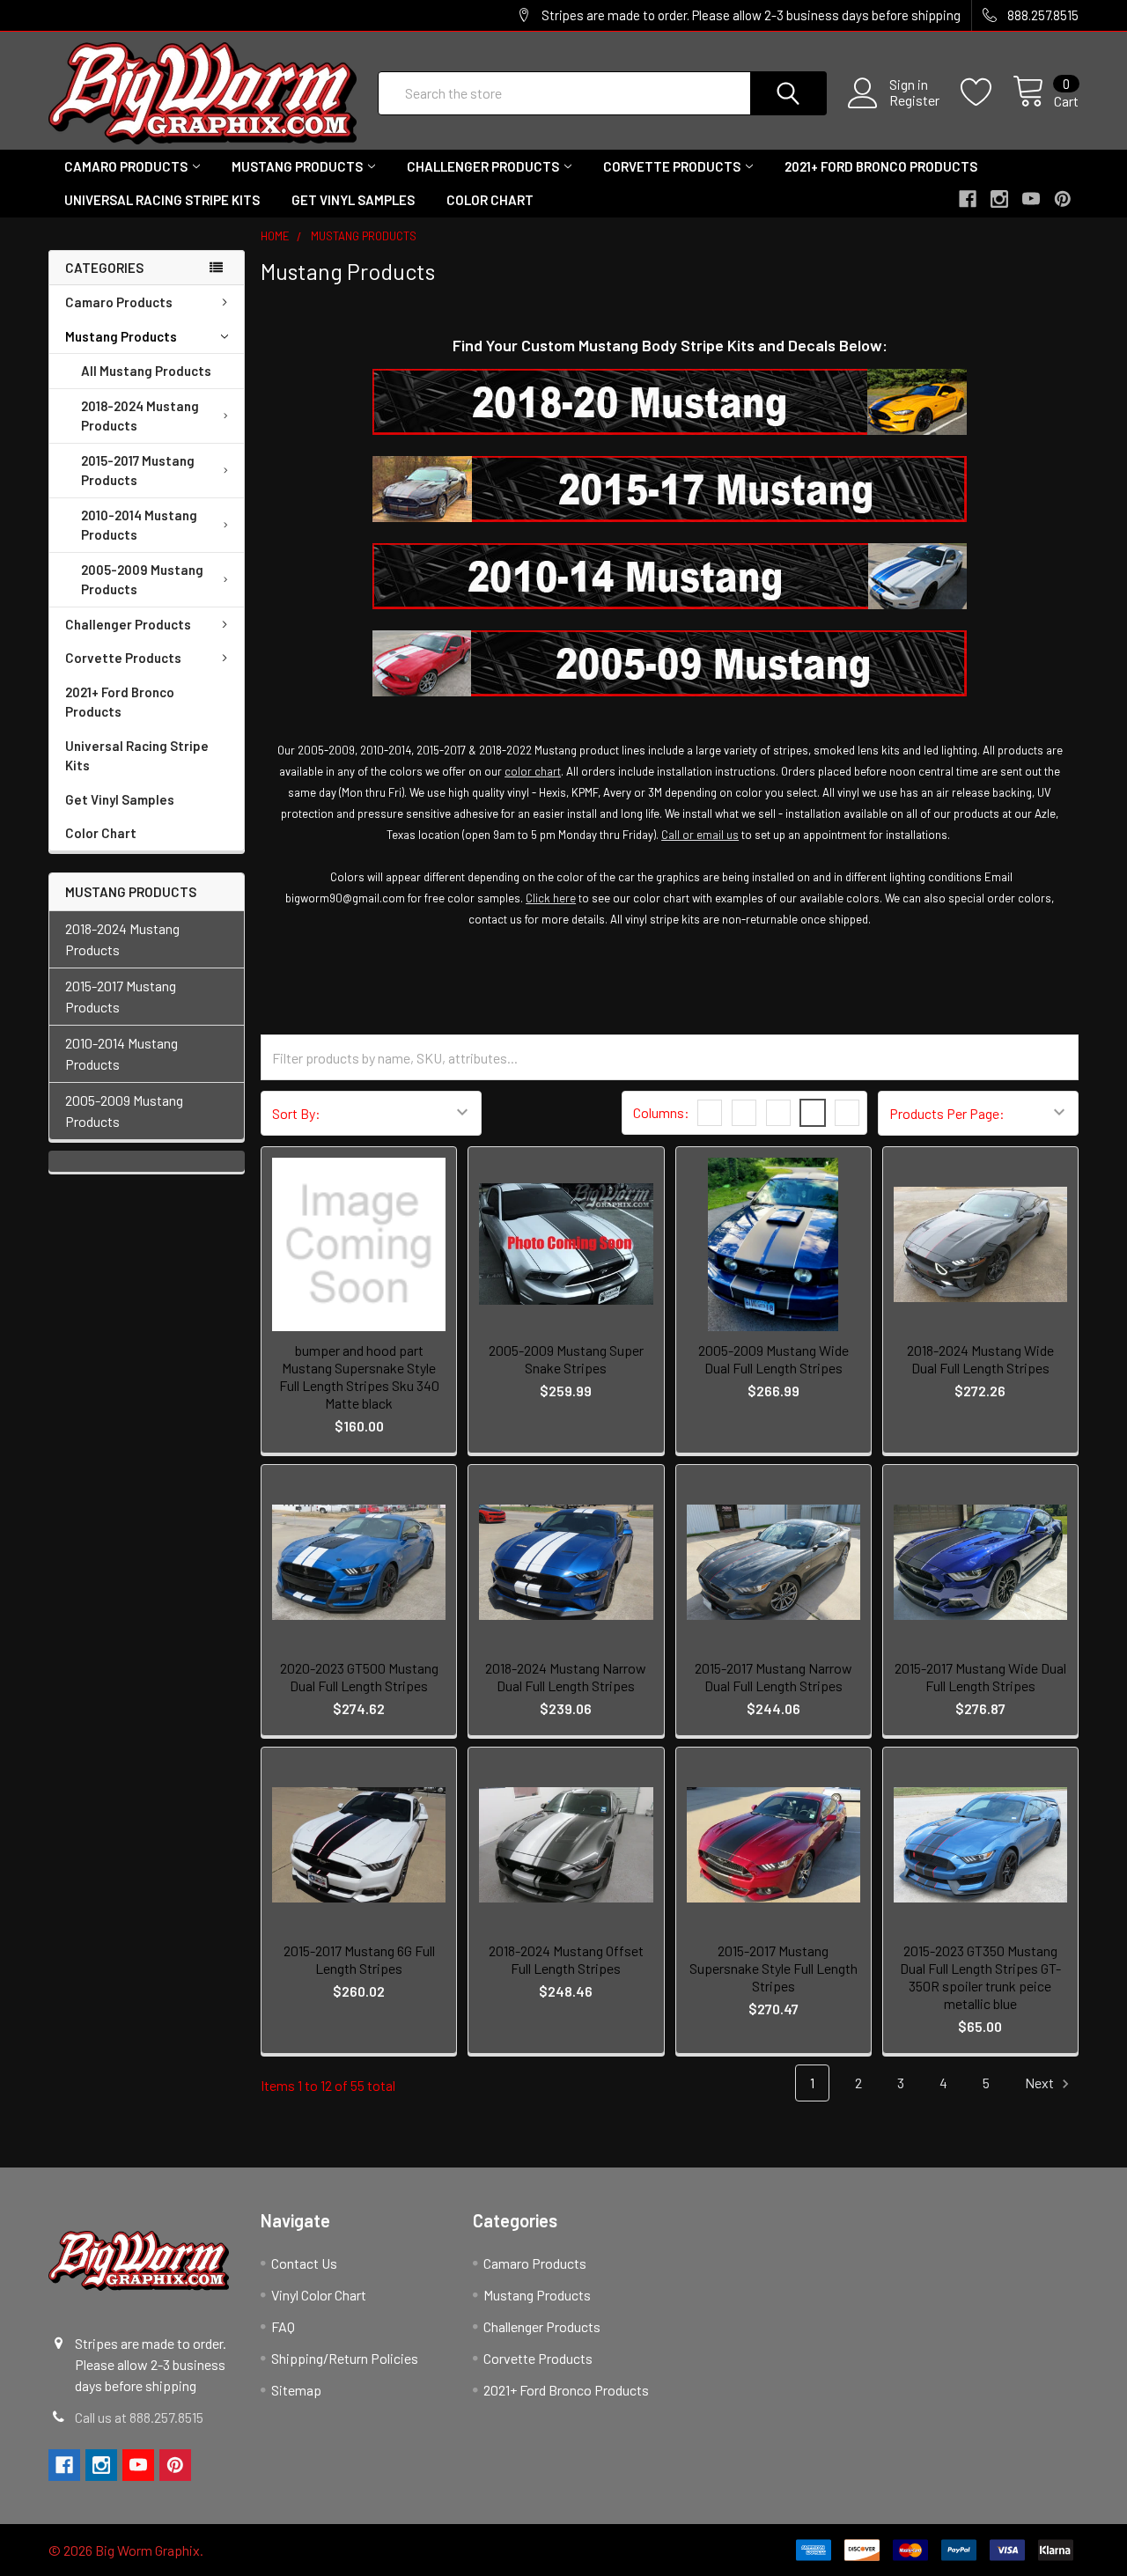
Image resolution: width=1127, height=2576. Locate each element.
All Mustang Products (146, 371)
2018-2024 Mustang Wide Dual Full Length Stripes (980, 1359)
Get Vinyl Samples (353, 200)
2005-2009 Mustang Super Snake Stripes (566, 1359)
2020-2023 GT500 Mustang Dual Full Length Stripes (359, 1677)
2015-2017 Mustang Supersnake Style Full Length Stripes (773, 1968)
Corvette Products (672, 166)
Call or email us (700, 835)
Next (1041, 2083)
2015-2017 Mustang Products (138, 471)
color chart (533, 771)
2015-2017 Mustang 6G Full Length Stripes (359, 1959)
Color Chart (490, 200)
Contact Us (304, 2263)
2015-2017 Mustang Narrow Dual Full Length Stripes (773, 1677)
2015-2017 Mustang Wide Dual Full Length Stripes (980, 1677)
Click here (551, 898)
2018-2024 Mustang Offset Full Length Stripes (566, 1959)
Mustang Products (297, 166)
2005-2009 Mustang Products (142, 580)
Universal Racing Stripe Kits (162, 200)
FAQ (283, 2326)
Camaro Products (126, 166)
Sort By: (296, 1113)
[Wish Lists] (987, 92)
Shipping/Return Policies (345, 2358)
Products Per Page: (947, 1113)
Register (914, 100)
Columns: (661, 1112)
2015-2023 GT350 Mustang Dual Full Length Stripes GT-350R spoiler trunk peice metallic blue (980, 1977)
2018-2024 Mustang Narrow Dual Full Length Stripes (566, 1677)
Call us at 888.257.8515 (139, 2417)
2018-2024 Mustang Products (140, 416)
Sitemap (296, 2390)
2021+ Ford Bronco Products (881, 166)
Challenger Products (483, 166)
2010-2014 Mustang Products (139, 525)
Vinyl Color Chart (319, 2295)
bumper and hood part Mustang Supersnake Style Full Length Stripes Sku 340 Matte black (359, 1376)
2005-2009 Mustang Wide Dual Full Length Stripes (773, 1359)
